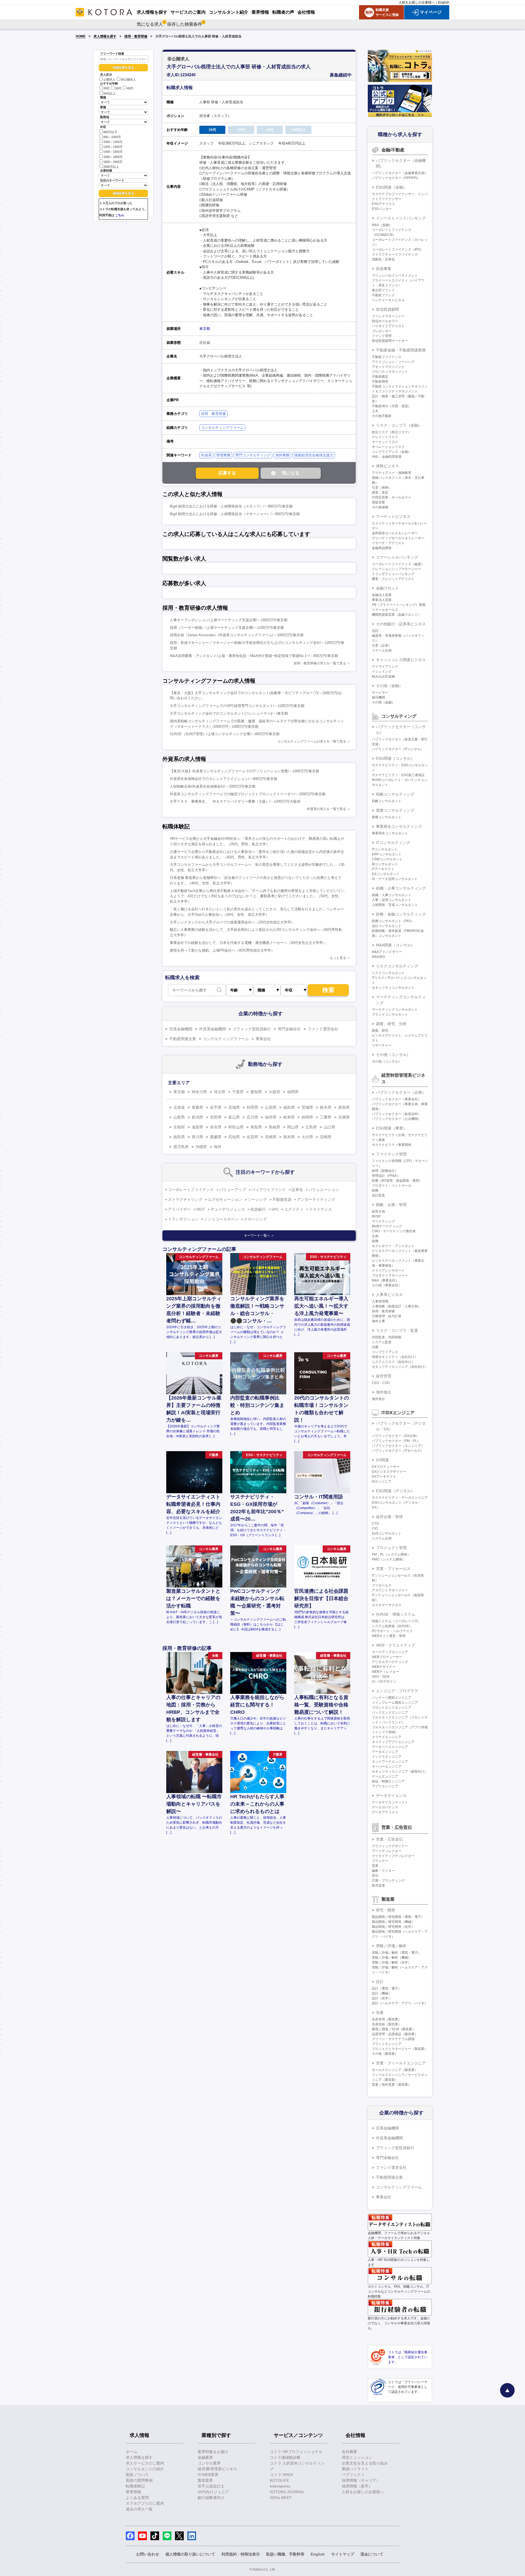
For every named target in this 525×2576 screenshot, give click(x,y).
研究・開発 (386, 1910)
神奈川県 (199, 1092)
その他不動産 (382, 416)
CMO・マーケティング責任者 (394, 1231)
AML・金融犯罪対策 (387, 457)
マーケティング (383, 1221)
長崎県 (271, 1137)
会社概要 (349, 2452)
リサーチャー (382, 1045)
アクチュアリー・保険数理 (392, 473)
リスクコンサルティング (397, 966)
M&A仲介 (379, 957)
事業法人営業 (382, 600)
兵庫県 (344, 1117)
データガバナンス (385, 1807)
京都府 (179, 1127)
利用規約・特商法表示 (241, 2554)
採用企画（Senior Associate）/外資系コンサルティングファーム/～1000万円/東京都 (237, 635)
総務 (375, 1241)
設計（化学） (382, 1998)
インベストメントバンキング (401, 218)
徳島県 (179, 1137)
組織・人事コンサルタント (392, 895)
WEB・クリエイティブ (396, 1645)
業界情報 (133, 2492)
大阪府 (275, 1092)
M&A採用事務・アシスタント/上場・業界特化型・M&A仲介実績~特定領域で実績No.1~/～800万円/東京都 (254, 656)
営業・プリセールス (393, 1569)
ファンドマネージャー (388, 316)
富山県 (234, 1117)
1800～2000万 (113, 162)
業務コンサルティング (395, 810)
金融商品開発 (382, 548)
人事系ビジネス (389, 1295)
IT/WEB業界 (208, 2475)
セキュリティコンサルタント (393, 988)
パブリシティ (353, 2475)
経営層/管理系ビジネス (217, 2469)
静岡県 (307, 1117)
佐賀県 (252, 1137)
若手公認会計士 (211, 2486)
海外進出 (384, 1392)
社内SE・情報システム (396, 1614)
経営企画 (378, 1211)
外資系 (206, 455)
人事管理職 (380, 1301)
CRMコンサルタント (387, 859)
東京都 (205, 329)
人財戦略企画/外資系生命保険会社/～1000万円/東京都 (213, 786)
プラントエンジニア (387, 2044)
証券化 (297, 1190)
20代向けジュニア (213, 2492)
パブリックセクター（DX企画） (396, 1436)
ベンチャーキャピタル (388, 300)
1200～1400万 (113, 147)
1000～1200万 (113, 142)
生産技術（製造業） (387, 2024)
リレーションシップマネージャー (396, 569)
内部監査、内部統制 (387, 1337)
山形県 (271, 1107)
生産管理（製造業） (387, 2019)
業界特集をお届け (213, 2452)
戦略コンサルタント (387, 801)
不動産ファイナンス (387, 357)
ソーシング (257, 1199)
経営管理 (384, 1376)
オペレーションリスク (388, 447)
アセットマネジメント (388, 367)
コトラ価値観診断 (285, 2457)
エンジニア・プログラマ (397, 1691)
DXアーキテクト (384, 1477)
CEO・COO (381, 1383)
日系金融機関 (181, 1029)
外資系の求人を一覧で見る (326, 809)
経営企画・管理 (389, 1517)
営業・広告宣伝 (389, 1839)
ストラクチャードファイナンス (395, 254)
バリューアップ (233, 1190)
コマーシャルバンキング (397, 557)
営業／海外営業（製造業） (392, 2085)
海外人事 (378, 1321)
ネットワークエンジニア (390, 1762)
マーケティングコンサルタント (395, 1010)
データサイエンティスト (390, 1802)
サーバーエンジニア (387, 1767)
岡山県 (293, 1127)
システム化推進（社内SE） (392, 1626)
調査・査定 (380, 492)
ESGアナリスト (383, 204)
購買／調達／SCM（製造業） (394, 2029)
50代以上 (110, 93)
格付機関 (378, 697)
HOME (81, 36)
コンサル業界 (209, 2463)
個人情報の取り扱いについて (190, 2554)
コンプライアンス (385, 1352)
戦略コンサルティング (395, 794)
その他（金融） (389, 686)
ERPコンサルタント (387, 854)
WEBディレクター (385, 1672)
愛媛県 (216, 1137)
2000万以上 (111, 167)
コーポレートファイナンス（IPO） (398, 250)
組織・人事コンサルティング (401, 888)
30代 (118, 89)
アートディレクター (387, 1851)
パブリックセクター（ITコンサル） (398, 749)
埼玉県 (220, 1092)
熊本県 (289, 1137)
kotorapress (280, 2486)
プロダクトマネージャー (390, 1275)
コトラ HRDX (282, 2475)
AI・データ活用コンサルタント (395, 879)
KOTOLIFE (279, 2480)
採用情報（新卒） (357, 2486)
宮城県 (234, 1107)
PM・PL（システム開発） (391, 1554)
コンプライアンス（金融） (392, 452)
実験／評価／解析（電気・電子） (396, 1953)
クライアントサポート (388, 1271)
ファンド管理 (382, 336)
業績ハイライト (355, 2469)
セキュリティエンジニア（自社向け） (400, 1367)
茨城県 (307, 1107)
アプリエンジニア (385, 1786)
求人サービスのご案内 (145, 2463)
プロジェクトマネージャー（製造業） (400, 2049)
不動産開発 (380, 382)
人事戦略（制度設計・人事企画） (396, 1306)
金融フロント (387, 588)
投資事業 (384, 269)
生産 (380, 2012)
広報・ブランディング (388, 1880)
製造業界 (205, 2480)
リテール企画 (382, 650)
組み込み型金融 (383, 676)
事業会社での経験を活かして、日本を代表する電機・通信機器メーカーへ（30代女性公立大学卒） (248, 943)
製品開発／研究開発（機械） (393, 1922)
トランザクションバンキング (393, 574)
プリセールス (382, 1585)
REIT (201, 1209)
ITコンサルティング (393, 843)
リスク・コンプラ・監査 (397, 1330)
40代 (130, 89)
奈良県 (216, 1127)
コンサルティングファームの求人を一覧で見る (312, 741)
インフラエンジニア (387, 1757)
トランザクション (183, 1219)
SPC (275, 1209)
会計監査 (378, 1195)
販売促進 (378, 1885)
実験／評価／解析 (391, 1946)
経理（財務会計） (385, 1171)
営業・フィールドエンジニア (401, 2063)
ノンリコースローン (221, 1219)
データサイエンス (391, 1795)
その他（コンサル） (393, 1055)
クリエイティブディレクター (393, 1856)
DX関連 (382, 1460)
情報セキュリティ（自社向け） (395, 1357)
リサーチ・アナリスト (388, 543)
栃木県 (326, 1107)
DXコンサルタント (386, 874)
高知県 (234, 1137)
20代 (107, 89)
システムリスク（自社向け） (393, 1362)
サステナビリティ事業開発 (392, 1145)
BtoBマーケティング (387, 1226)
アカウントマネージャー (390, 1590)
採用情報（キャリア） (361, 2480)
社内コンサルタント (387, 1533)
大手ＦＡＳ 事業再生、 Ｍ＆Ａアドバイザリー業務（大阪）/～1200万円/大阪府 (235, 801)
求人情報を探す (105, 36)
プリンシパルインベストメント (395, 275)
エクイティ (294, 1209)
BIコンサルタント (385, 864)
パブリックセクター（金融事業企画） (400, 173)
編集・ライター (383, 1871)
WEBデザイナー (384, 1667)
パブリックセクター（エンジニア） (398, 1446)
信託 (375, 631)
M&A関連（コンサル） (395, 945)
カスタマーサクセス (387, 1605)
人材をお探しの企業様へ (417, 2)
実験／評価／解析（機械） (392, 1958)
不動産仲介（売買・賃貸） (392, 406)
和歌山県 (236, 1127)
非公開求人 (128, 80)
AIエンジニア (382, 1481)
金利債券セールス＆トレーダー (395, 533)
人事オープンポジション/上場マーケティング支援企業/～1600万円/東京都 (229, 620)
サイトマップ (343, 2554)
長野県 (216, 1117)
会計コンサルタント (387, 926)
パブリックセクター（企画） (401, 1092)
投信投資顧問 (387, 309)
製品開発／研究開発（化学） (393, 1927)
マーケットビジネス (393, 517)
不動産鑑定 (380, 377)
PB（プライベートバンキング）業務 (399, 605)
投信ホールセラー (385, 321)
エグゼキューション (225, 1199)
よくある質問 (137, 2498)
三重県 (326, 1117)
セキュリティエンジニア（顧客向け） (400, 1771)
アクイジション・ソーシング (393, 362)
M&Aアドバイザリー (387, 952)
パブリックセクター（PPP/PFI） (396, 178)
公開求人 (109, 80)
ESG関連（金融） (391, 187)
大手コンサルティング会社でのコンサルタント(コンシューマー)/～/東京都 (229, 713)
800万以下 (110, 132)
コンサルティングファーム (222, 428)
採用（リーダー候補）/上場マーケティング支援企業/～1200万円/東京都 (227, 628)
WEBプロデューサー (387, 1657)
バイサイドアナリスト (388, 326)
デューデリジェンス (228, 1209)
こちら (120, 215)
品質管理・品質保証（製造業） (395, 2034)
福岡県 (293, 1092)
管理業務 (223, 455)
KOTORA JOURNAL (287, 2492)
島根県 (275, 1127)
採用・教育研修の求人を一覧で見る (320, 663)
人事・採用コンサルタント (392, 900)
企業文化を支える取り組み (365, 2463)
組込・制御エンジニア (388, 1781)
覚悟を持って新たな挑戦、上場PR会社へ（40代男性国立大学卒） (222, 950)
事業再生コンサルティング (399, 826)
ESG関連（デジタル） (395, 1491)
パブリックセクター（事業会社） (396, 1099)
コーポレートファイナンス (191, 1190)
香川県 (197, 1137)
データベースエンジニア (390, 1747)
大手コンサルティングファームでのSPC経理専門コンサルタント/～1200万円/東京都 (237, 706)
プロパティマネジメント (390, 372)
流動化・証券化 (383, 259)
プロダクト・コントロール (392, 1186)
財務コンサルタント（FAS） (393, 921)
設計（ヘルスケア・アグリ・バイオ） (400, 2003)
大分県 (307, 1137)
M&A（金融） (382, 225)
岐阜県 (289, 1117)
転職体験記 (135, 2486)
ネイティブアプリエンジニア (393, 1742)
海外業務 (282, 455)
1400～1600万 (113, 152)
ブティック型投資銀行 (252, 1029)
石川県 (252, 1117)
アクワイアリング (385, 667)
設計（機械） (382, 1993)
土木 (375, 411)
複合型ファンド (383, 290)
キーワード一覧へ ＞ (259, 1236)
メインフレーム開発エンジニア (395, 1703)
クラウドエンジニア (387, 1737)
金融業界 (205, 2457)
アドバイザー (179, 1209)
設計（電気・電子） (387, 1988)
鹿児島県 (181, 1147)
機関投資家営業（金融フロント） (396, 615)
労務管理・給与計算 (387, 1316)
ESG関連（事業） (391, 1128)
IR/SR (376, 1216)
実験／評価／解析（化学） (392, 1962)
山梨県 (179, 1117)
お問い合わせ (148, 2554)
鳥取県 (256, 1127)
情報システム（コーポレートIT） (396, 1621)
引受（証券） (382, 646)
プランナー (380, 1861)
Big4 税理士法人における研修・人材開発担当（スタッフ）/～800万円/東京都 (231, 506)
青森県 (197, 1107)
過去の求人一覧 (139, 2509)
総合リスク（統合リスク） (392, 432)
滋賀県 (197, 1127)
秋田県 (252, 1107)
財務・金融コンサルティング (401, 914)
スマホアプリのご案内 (145, 2503)
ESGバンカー (382, 209)
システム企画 (382, 1538)
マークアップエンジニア (390, 1652)
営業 (375, 1866)
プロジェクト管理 (391, 1548)
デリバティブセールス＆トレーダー (398, 538)
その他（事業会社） (387, 1285)
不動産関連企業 (183, 1039)
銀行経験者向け (211, 2498)
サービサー (380, 693)
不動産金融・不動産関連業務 (401, 350)
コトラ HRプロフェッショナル (296, 2452)
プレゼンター (382, 331)
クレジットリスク (385, 437)
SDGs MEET (281, 2498)
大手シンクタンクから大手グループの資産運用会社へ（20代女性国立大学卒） (232, 922)
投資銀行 (258, 1209)
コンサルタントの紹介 (145, 2469)
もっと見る (338, 958)
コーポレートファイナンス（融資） (398, 564)
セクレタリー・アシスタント (393, 1246)
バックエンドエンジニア (390, 1712)
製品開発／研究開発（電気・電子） (398, 1917)
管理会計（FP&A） (386, 1176)
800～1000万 (112, 137)
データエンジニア (385, 1752)
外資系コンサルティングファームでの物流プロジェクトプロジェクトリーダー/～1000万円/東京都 (248, 794)
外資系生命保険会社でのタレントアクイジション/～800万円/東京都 (224, 779)
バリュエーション (324, 1190)
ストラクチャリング (185, 1199)
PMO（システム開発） (389, 1559)
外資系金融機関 (212, 1029)
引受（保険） (382, 488)
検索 (328, 990)
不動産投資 (282, 1199)
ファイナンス (320, 1209)
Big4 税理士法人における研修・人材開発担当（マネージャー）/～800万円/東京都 (235, 514)
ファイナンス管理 (391, 1154)
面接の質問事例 (139, 2480)
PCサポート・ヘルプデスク (392, 1631)
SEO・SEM (380, 1677)
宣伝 (375, 1876)
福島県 (289, 1107)
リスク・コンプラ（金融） (399, 425)
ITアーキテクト (383, 869)
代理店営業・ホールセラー (392, 497)
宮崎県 (326, 1137)
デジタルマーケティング (390, 1662)
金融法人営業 (382, 595)
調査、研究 (380, 1031)
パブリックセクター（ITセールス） (398, 1451)
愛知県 (256, 1092)
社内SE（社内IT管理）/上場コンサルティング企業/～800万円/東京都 (225, 734)
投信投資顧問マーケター (390, 341)
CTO (375, 1524)
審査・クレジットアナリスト (393, 579)
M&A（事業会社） (385, 1280)
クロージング (255, 1219)
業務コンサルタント (387, 817)
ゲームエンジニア (385, 1776)
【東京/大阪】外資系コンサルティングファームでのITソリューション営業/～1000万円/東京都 (244, 771)
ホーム (132, 2452)
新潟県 (197, 1117)
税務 (375, 1190)
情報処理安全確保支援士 (314, 455)
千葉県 (238, 1092)
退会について (372, 2554)
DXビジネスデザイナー (389, 1472)
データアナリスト (385, 1812)
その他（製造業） (385, 2054)
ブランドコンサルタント (390, 1014)
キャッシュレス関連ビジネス (401, 660)
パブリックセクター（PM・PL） (396, 1441)
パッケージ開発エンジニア (392, 1698)
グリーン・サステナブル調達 (393, 2039)
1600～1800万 (113, 157)
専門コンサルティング (253, 455)
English (444, 2)
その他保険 (380, 507)
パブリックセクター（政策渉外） (396, 1114)
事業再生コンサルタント (390, 833)
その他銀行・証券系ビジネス (401, 624)
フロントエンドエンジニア (392, 1707)
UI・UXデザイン (384, 1682)
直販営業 (378, 502)
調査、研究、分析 (391, 1024)
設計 (380, 1982)
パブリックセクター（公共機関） (396, 1119)
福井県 (271, 1117)
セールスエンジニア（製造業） (395, 2070)
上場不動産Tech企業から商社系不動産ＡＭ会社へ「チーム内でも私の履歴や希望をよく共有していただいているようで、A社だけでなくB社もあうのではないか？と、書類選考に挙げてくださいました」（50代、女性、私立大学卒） (257, 896)
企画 (375, 1236)
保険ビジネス (387, 466)
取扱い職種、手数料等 (285, 2554)
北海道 (179, 1107)
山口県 (329, 1127)
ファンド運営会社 (323, 1029)
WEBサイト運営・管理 (389, 1636)
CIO (375, 1528)
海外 (218, 1147)
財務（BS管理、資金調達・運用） (397, 1181)
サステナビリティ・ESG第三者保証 (398, 775)
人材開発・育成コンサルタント (395, 905)
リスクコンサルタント (388, 973)
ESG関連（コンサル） (395, 758)
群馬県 (344, 1107)
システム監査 (382, 1342)
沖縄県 (201, 1147)
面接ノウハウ (137, 2475)
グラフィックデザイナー (390, 1846)
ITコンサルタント (385, 849)
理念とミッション (357, 2457)
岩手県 (216, 1107)
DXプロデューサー (386, 1467)
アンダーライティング (316, 1199)
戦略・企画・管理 (391, 1205)
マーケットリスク (385, 442)
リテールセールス (385, 610)
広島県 (311, 1127)
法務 (375, 1347)
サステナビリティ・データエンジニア (400, 1498)
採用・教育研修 (136, 36)
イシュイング (382, 671)
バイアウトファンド (269, 1190)
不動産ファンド (383, 295)
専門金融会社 (289, 1029)
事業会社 (263, 1039)
